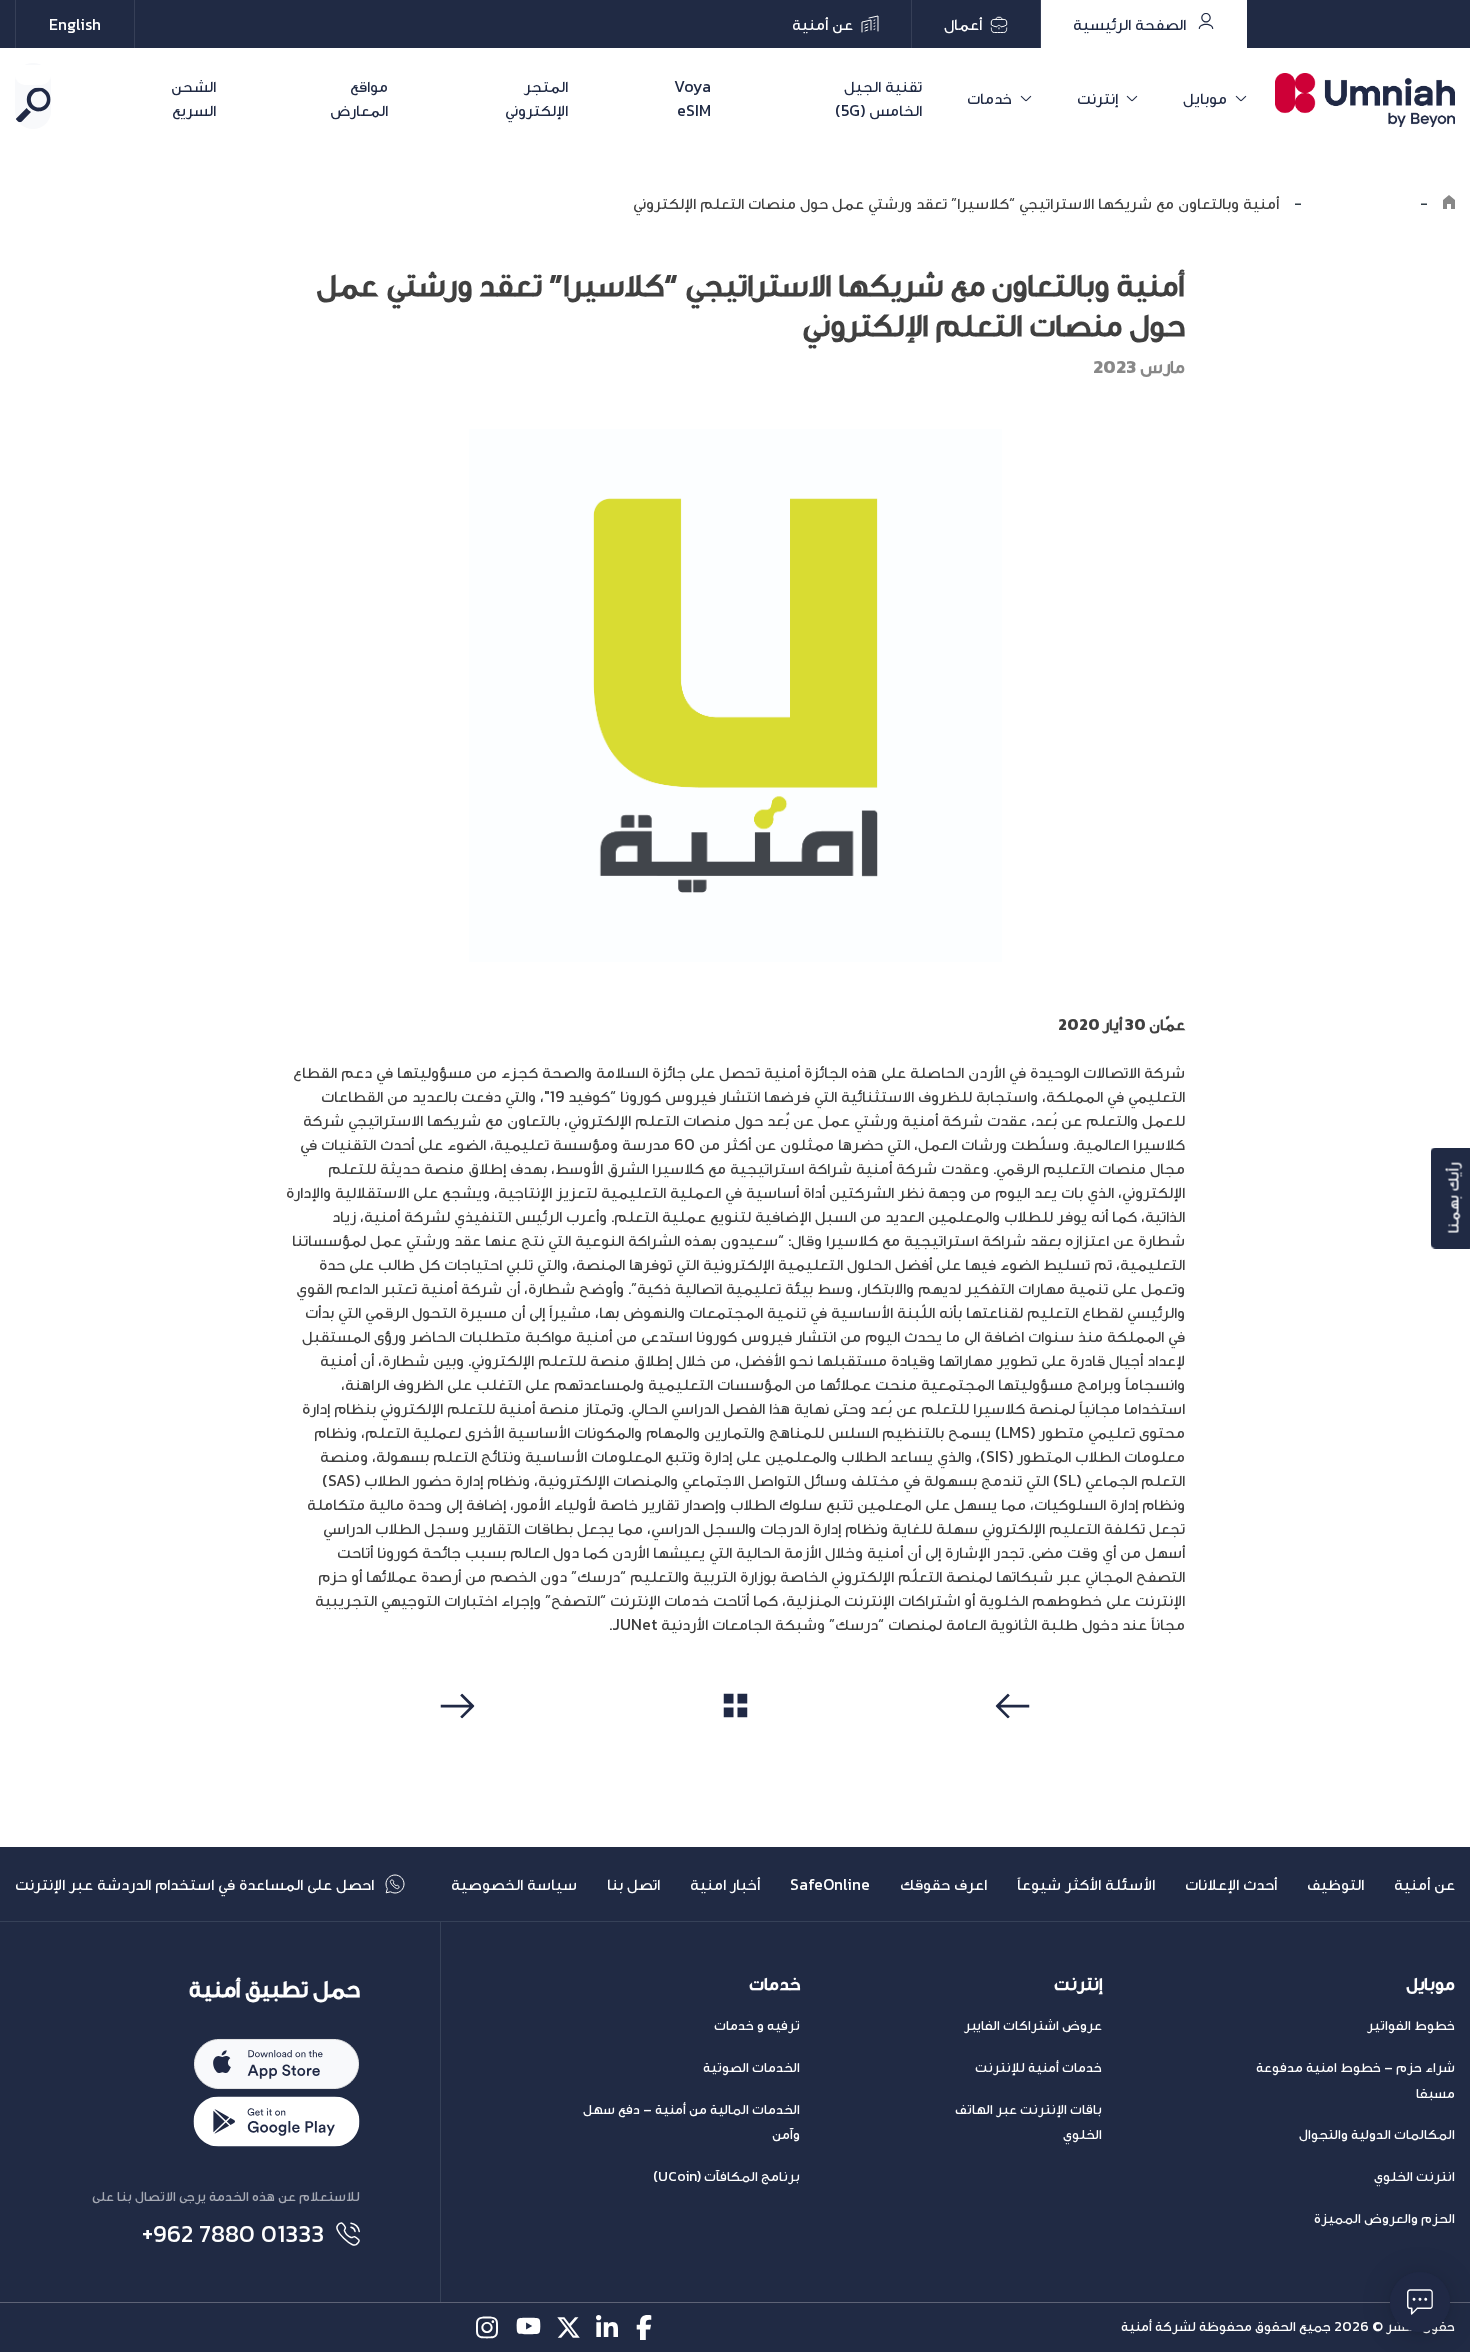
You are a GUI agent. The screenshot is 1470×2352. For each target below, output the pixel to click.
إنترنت (1097, 98)
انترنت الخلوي (1414, 2176)
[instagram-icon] (488, 2327)
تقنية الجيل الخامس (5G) (878, 98)
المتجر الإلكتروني (536, 98)
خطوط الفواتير (1411, 2025)
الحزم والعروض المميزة (1384, 2218)
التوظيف (1335, 1884)
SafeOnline (830, 1884)
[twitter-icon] (568, 2327)
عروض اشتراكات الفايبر (1033, 2025)
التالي (454, 1744)
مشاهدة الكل (735, 1743)
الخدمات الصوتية (751, 2067)
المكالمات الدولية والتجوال (1377, 2134)
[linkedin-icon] (608, 2327)
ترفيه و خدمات (757, 2025)
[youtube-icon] (528, 2327)
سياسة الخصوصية (514, 1884)
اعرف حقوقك (943, 1884)
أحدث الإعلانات (1231, 1884)
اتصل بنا (633, 1884)
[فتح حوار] (1420, 2302)
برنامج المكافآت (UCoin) (726, 2176)
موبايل (1205, 98)
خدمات (989, 98)
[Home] (1449, 203)
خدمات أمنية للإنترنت (1038, 2067)
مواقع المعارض (358, 98)
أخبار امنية (725, 1884)
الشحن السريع (193, 98)
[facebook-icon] (648, 2327)
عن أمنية (1424, 1884)
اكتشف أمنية (1361, 203)
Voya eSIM (692, 98)
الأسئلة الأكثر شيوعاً (1086, 1884)
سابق (1016, 1744)
